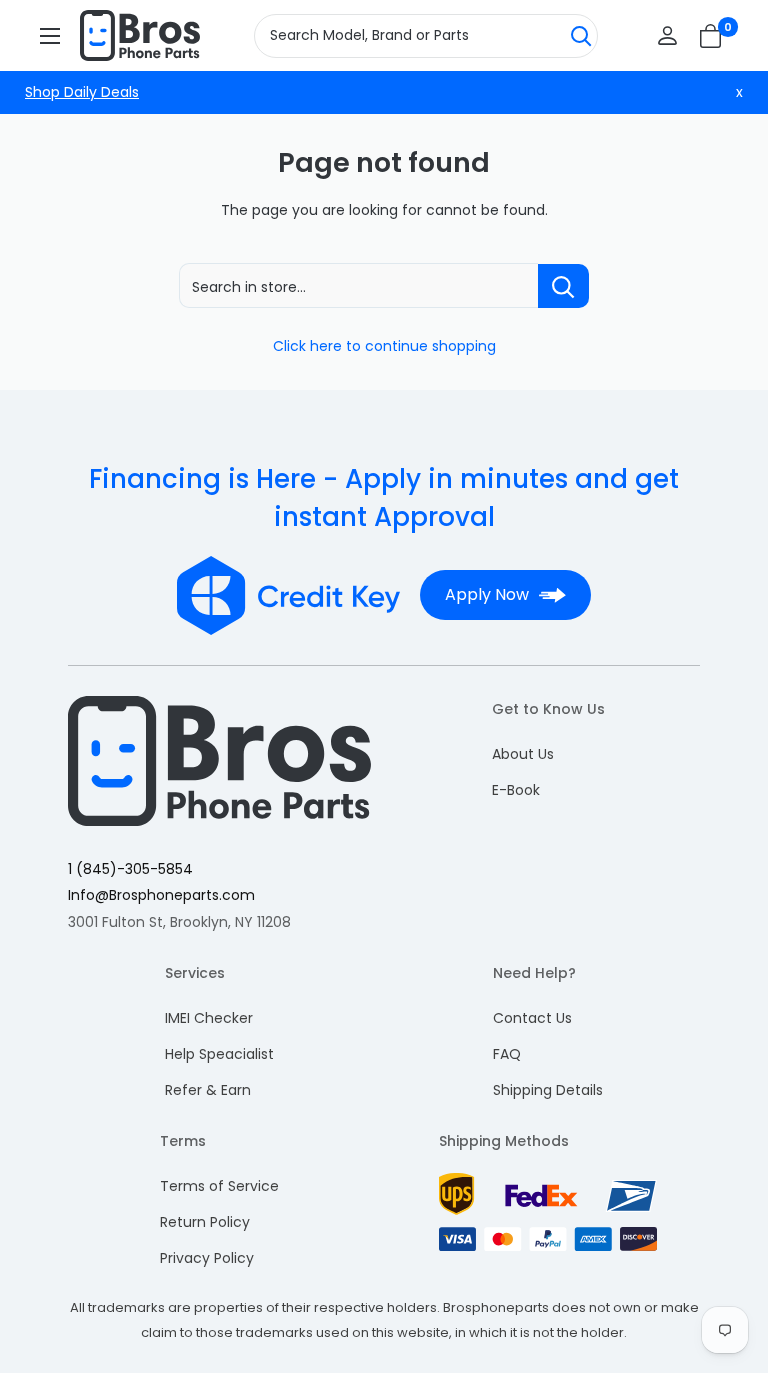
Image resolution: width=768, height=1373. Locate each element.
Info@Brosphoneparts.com (161, 895)
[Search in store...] (563, 286)
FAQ (507, 1054)
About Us (523, 754)
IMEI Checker (209, 1018)
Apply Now (487, 594)
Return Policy (205, 1222)
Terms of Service (219, 1186)
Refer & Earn (208, 1090)
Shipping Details (548, 1090)
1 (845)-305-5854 (130, 869)
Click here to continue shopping (384, 346)
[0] (711, 36)
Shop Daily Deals (82, 92)
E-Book (516, 790)
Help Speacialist (219, 1054)
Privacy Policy (207, 1258)
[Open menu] (50, 36)
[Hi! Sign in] (667, 35)
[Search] (581, 36)
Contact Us (532, 1018)
